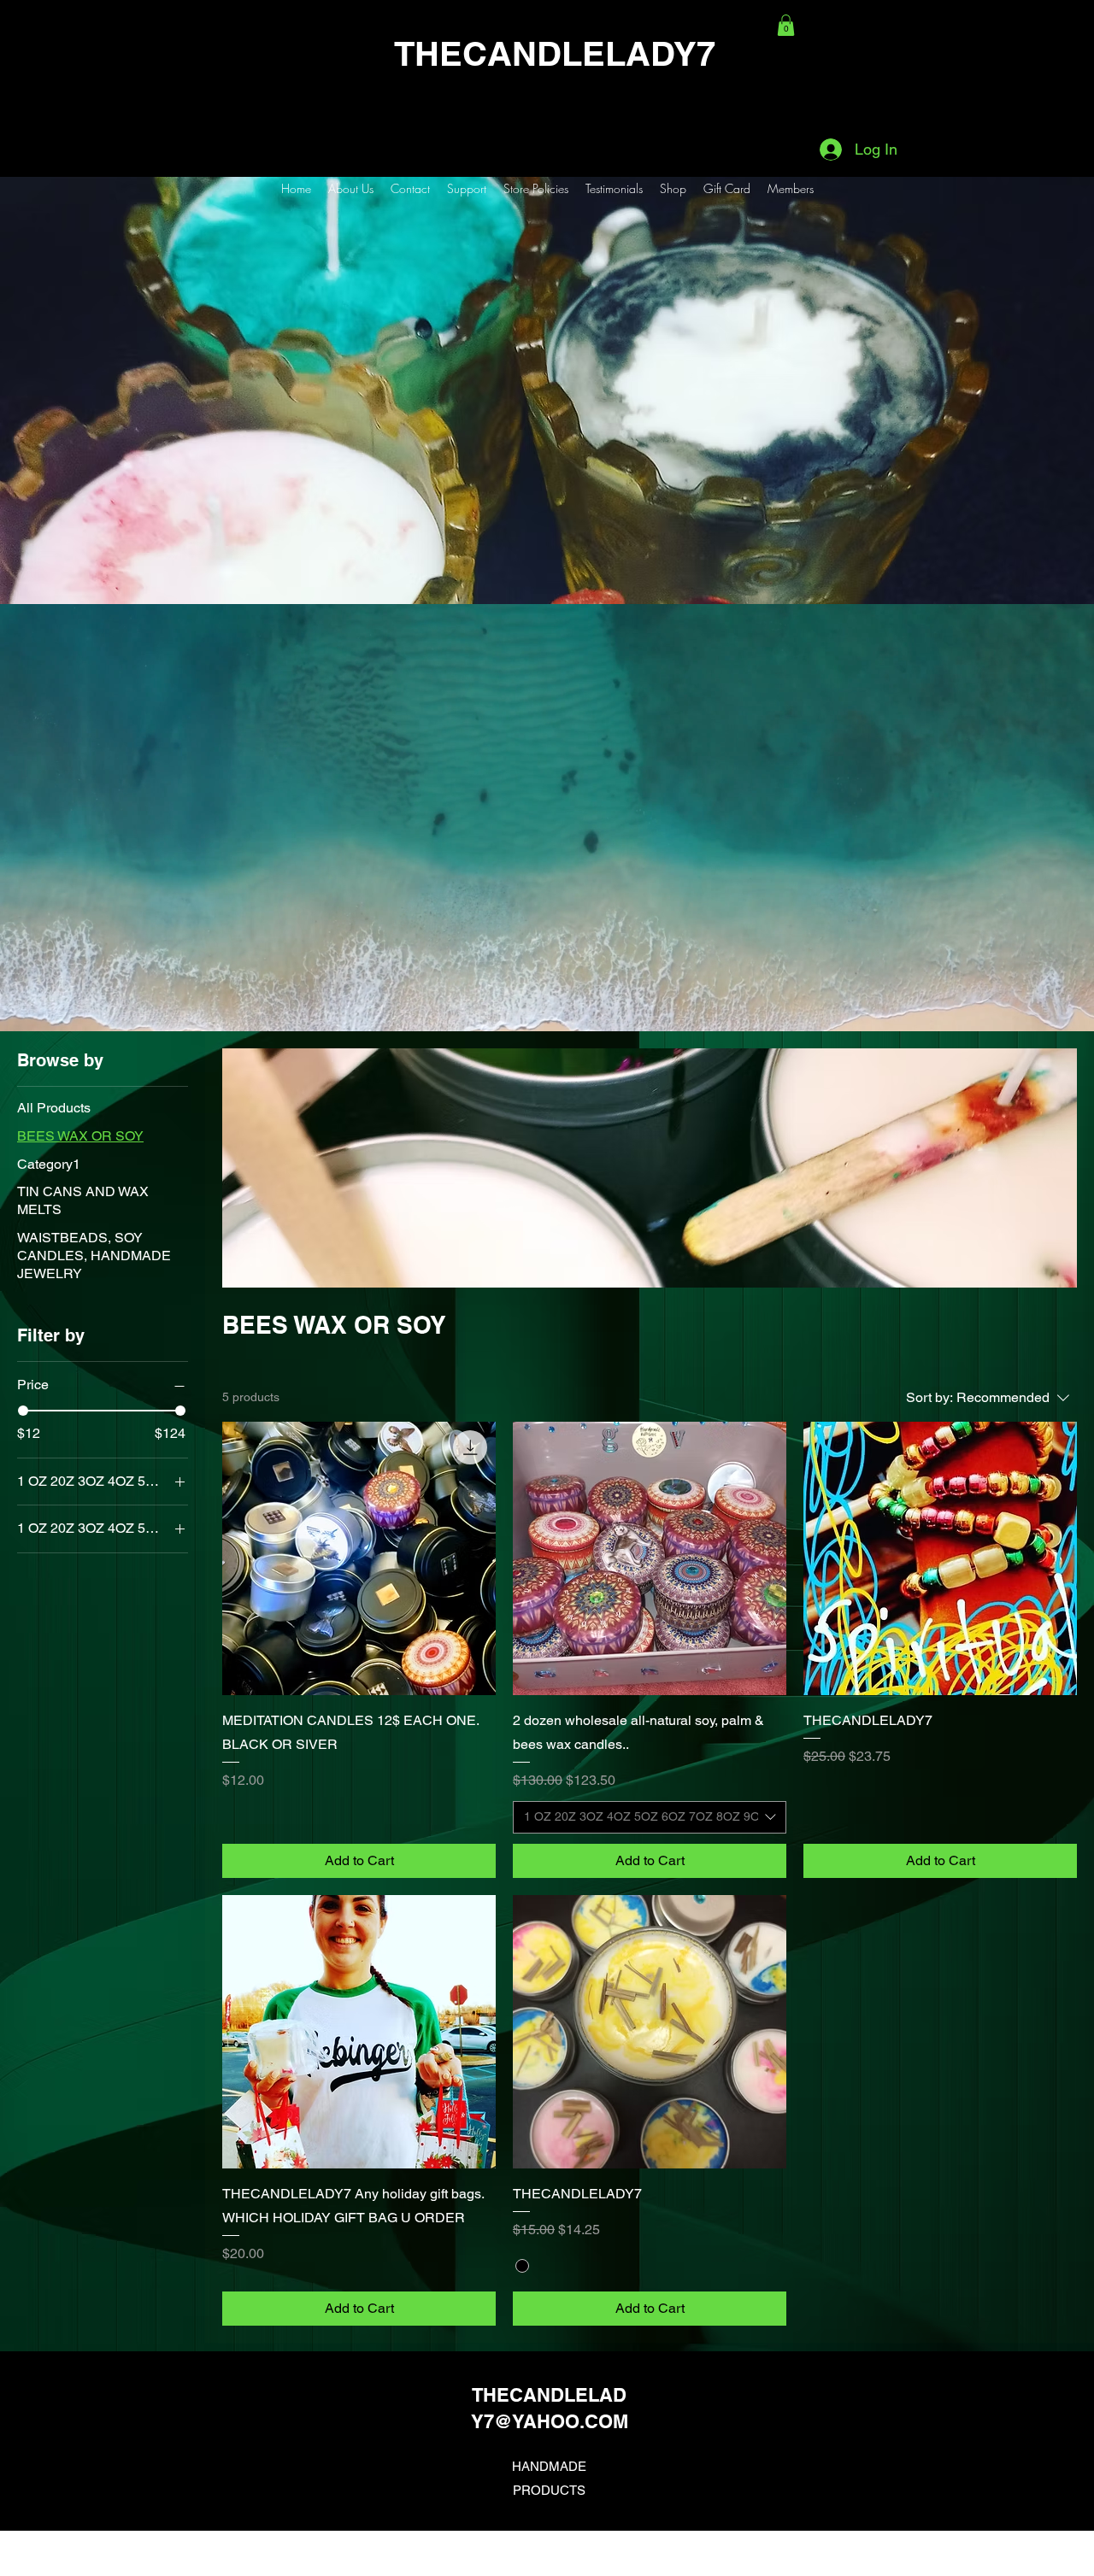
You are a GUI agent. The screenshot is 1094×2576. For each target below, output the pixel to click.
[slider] (23, 1411)
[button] (786, 25)
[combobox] (650, 1817)
